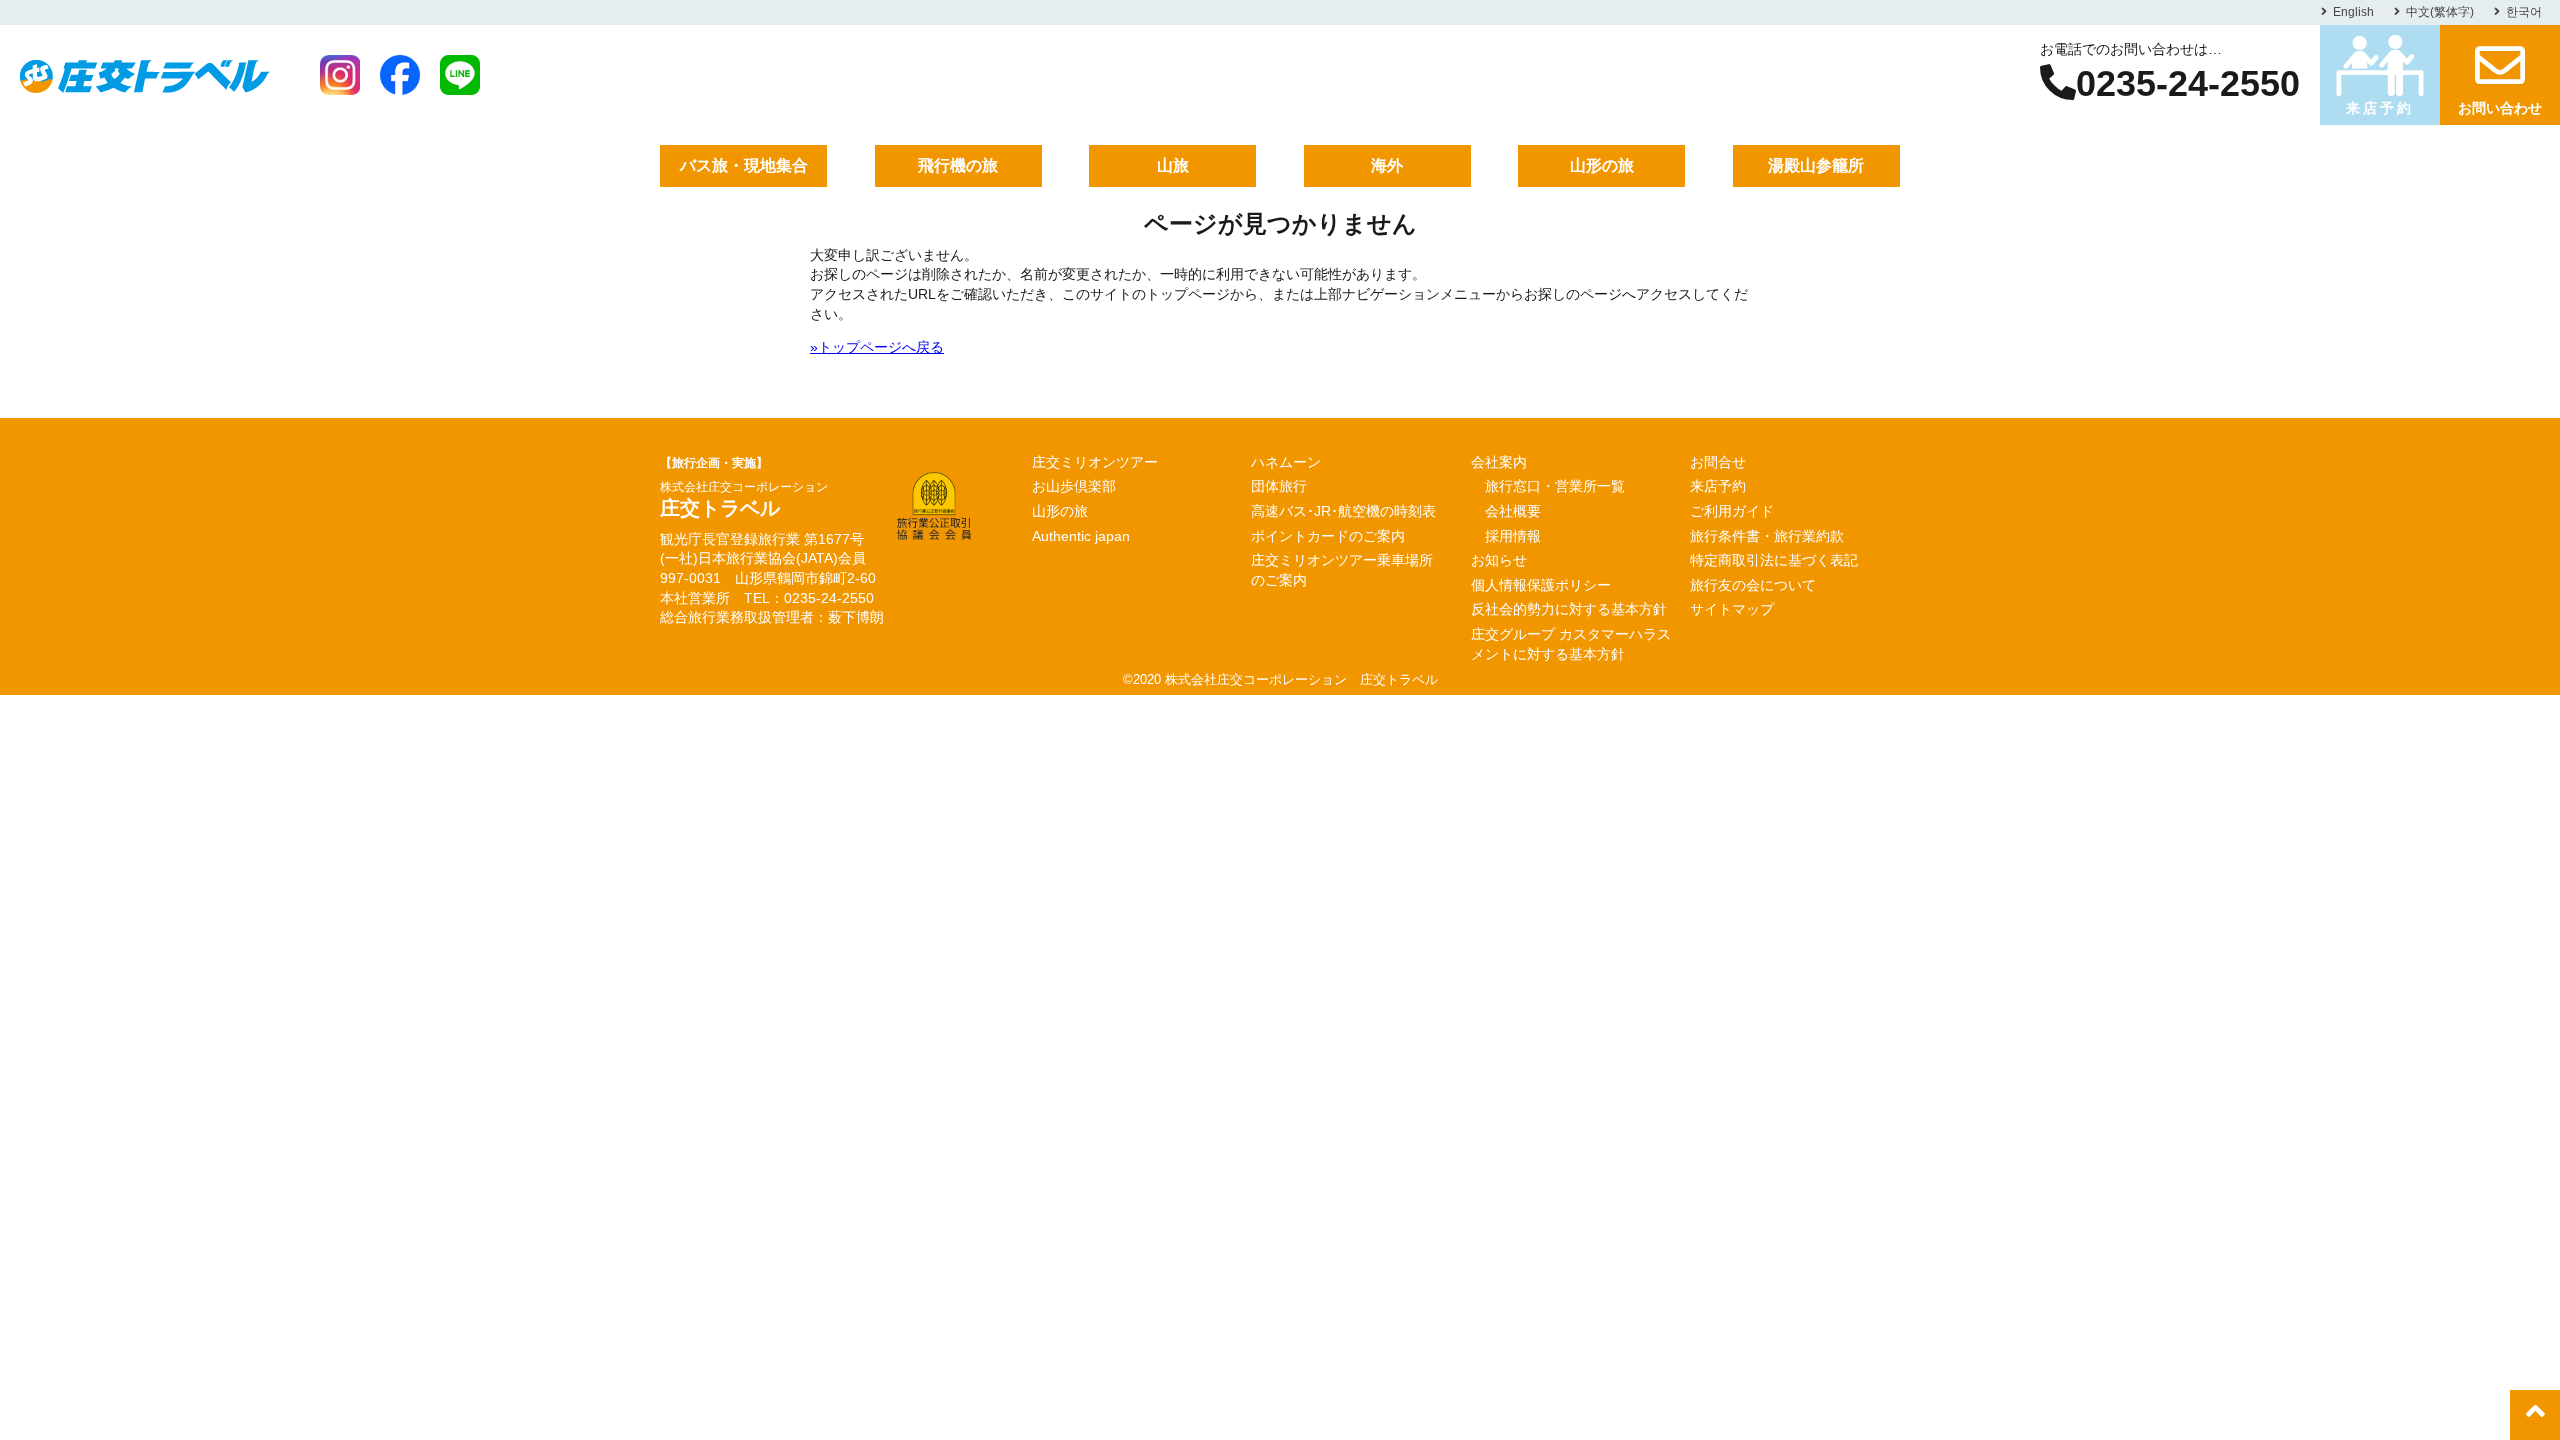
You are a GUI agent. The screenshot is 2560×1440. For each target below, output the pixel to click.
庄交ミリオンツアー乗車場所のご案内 (1342, 570)
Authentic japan (1081, 536)
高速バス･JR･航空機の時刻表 (1343, 511)
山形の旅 (1602, 165)
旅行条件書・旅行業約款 (1767, 536)
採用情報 (1513, 536)
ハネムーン (1286, 462)
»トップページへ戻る (877, 347)
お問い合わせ (2500, 108)
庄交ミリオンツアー (1095, 462)
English (2353, 12)
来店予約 (2379, 108)
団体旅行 (1279, 486)
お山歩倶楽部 (1074, 486)
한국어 (2524, 12)
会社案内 (1499, 462)
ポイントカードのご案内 (1328, 536)
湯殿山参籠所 (1816, 165)
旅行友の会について (1753, 585)
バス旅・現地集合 (744, 165)
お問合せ (1718, 462)
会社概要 (1513, 511)
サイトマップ (1732, 609)
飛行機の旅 (958, 165)
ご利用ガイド (1732, 511)
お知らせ (1499, 560)
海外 (1387, 165)
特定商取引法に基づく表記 (1774, 560)
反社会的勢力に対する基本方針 (1569, 609)
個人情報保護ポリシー (1541, 585)
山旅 (1173, 165)
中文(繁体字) (2440, 12)
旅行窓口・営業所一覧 (1555, 486)
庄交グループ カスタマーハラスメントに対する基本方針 (1571, 644)
